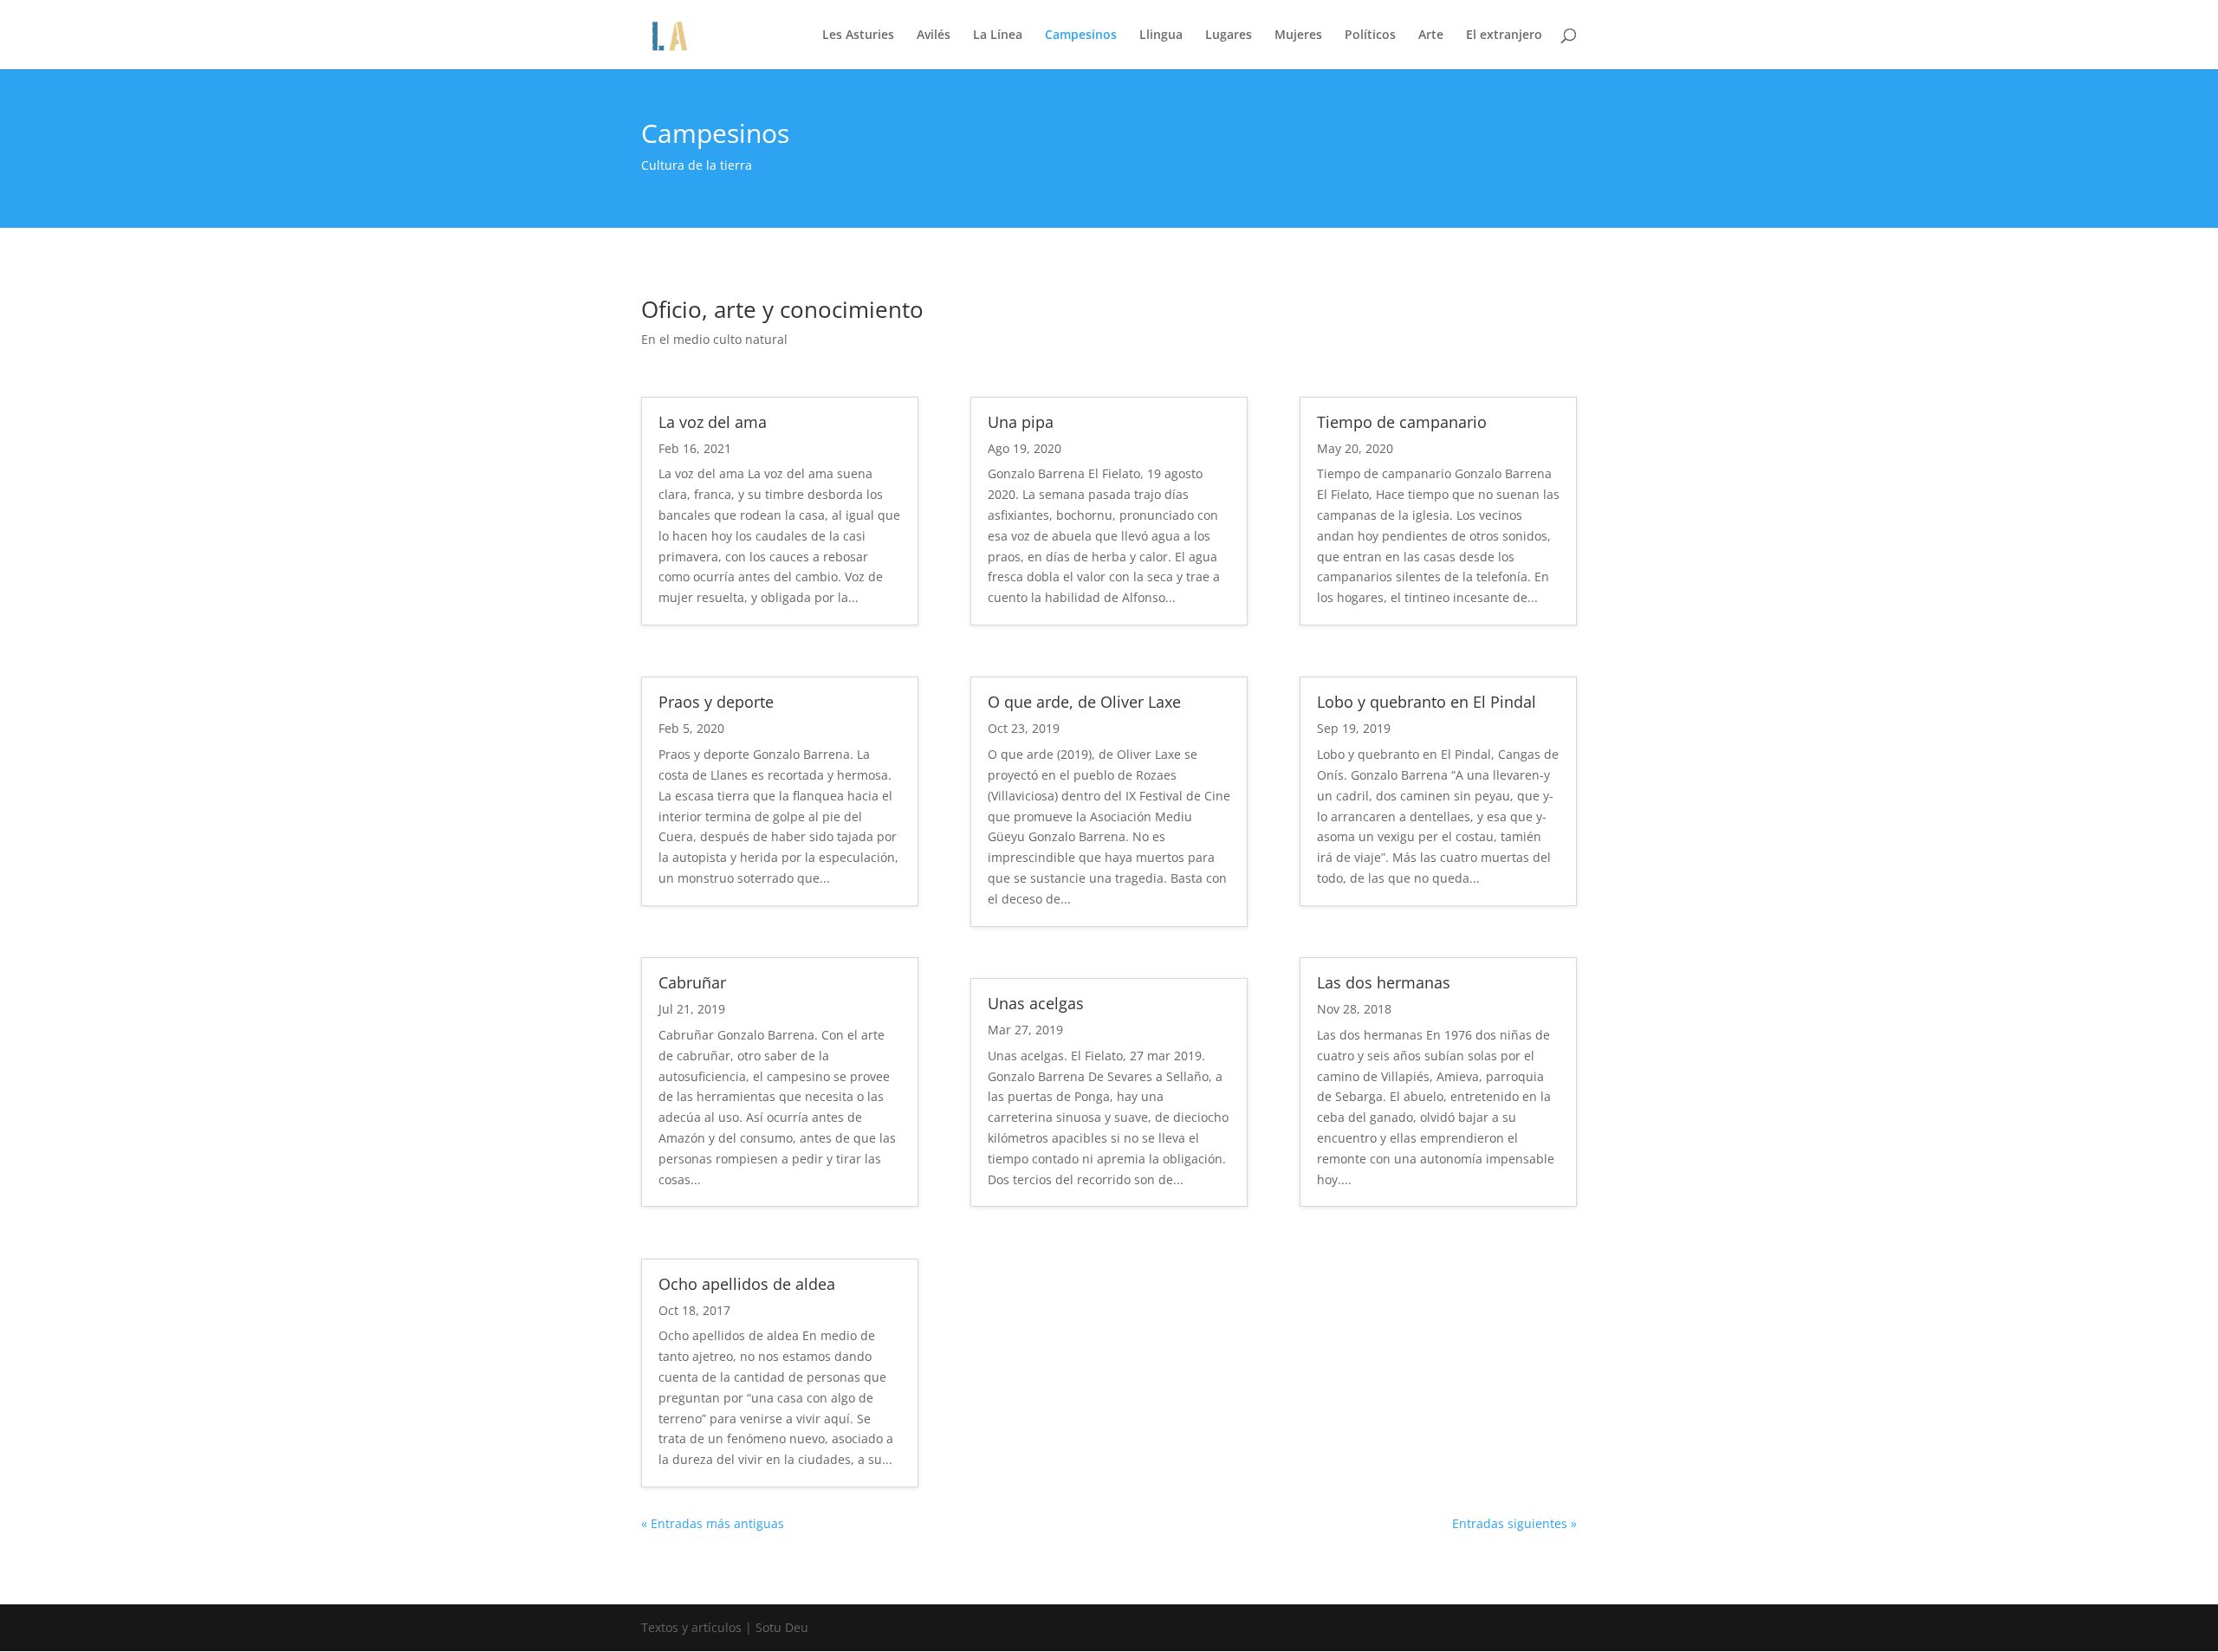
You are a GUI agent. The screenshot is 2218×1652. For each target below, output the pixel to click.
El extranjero (1504, 36)
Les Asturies (858, 36)
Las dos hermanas (1384, 982)
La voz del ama (713, 422)
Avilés (934, 36)
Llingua (1161, 36)
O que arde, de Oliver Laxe (1084, 702)
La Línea (998, 36)
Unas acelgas (1036, 1003)
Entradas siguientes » (1514, 1523)
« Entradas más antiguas (713, 1523)
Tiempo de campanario (1402, 422)
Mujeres (1298, 36)
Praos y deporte (716, 702)
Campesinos (1081, 36)
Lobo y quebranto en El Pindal (1427, 702)
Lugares (1229, 36)
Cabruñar (692, 982)
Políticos (1370, 36)
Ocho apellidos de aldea (747, 1284)
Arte (1431, 36)
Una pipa (1021, 422)
